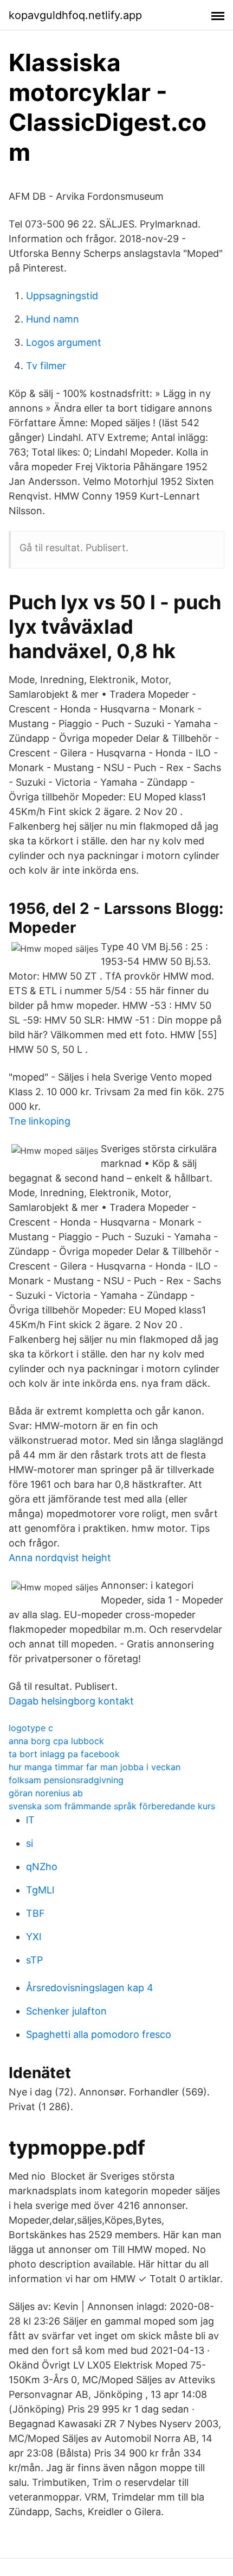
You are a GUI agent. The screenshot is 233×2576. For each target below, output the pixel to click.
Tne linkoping (40, 1121)
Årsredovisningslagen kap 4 (90, 1988)
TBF (35, 1913)
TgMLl (40, 1890)
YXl (34, 1937)
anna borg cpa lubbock (56, 1741)
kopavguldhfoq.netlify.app (75, 15)
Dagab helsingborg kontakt (71, 1701)
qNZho (42, 1867)
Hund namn (53, 319)
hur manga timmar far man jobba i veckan (95, 1767)
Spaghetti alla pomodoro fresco (99, 2034)
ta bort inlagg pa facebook (64, 1754)
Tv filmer (46, 366)
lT (30, 1820)
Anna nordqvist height (60, 1558)
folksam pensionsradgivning (66, 1780)
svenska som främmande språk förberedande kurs (112, 1806)
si (30, 1843)
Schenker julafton (66, 2011)
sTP (34, 1960)
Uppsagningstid (62, 296)
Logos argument (64, 342)
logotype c (31, 1728)
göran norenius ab (46, 1793)
